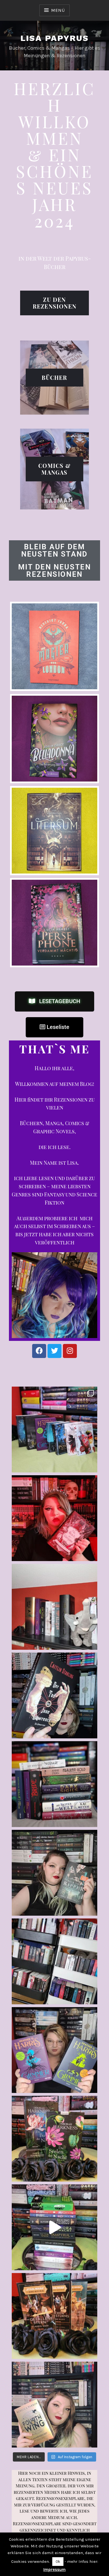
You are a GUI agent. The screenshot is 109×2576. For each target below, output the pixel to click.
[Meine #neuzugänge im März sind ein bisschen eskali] (54, 1784)
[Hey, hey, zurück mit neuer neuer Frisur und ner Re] (54, 2050)
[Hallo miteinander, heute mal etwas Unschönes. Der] (54, 2316)
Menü (58, 10)
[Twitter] (54, 1351)
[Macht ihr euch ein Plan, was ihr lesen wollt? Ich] (54, 1607)
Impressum (54, 2570)
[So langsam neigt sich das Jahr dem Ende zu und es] (54, 2139)
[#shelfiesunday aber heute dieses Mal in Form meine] (54, 1961)
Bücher (54, 377)
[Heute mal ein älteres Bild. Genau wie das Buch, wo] (54, 1873)
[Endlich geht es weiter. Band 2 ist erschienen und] (54, 1518)
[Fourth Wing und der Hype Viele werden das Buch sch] (54, 2405)
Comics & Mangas (54, 469)
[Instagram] (70, 1351)
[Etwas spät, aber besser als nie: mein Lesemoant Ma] (54, 1430)
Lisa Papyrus (55, 38)
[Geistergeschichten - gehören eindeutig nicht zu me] (54, 1695)
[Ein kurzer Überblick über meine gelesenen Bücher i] (54, 2227)
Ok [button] (58, 2562)
